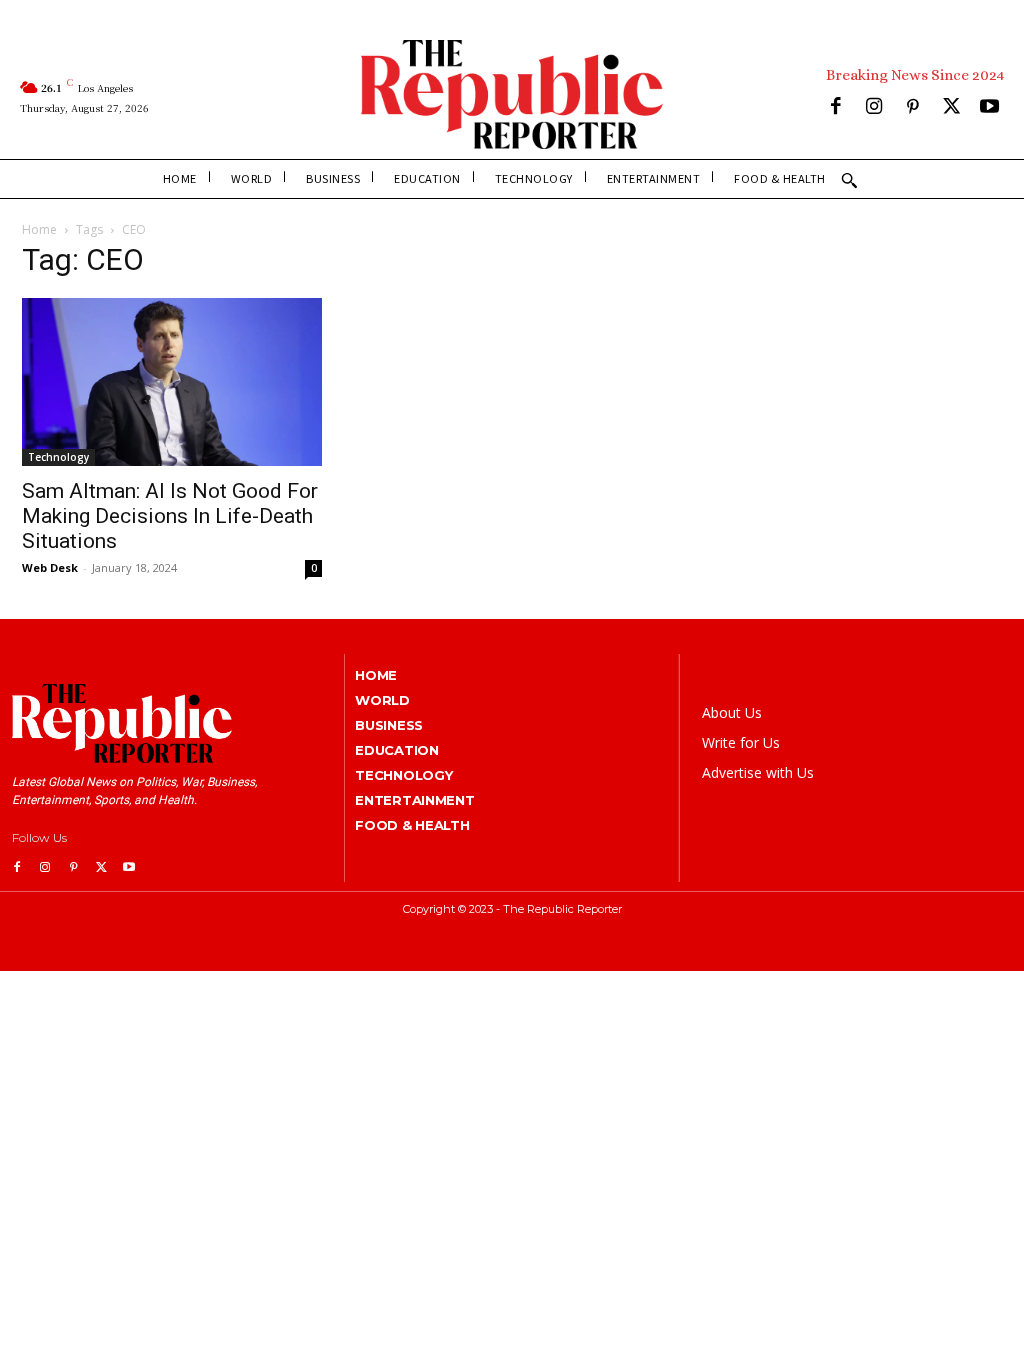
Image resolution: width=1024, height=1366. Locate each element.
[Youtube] (989, 108)
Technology (58, 457)
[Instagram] (874, 108)
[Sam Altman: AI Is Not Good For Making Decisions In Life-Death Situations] (172, 382)
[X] (951, 108)
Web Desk (50, 567)
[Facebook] (835, 108)
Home (39, 229)
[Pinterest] (912, 108)
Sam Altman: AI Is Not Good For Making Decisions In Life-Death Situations (170, 516)
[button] (849, 180)
